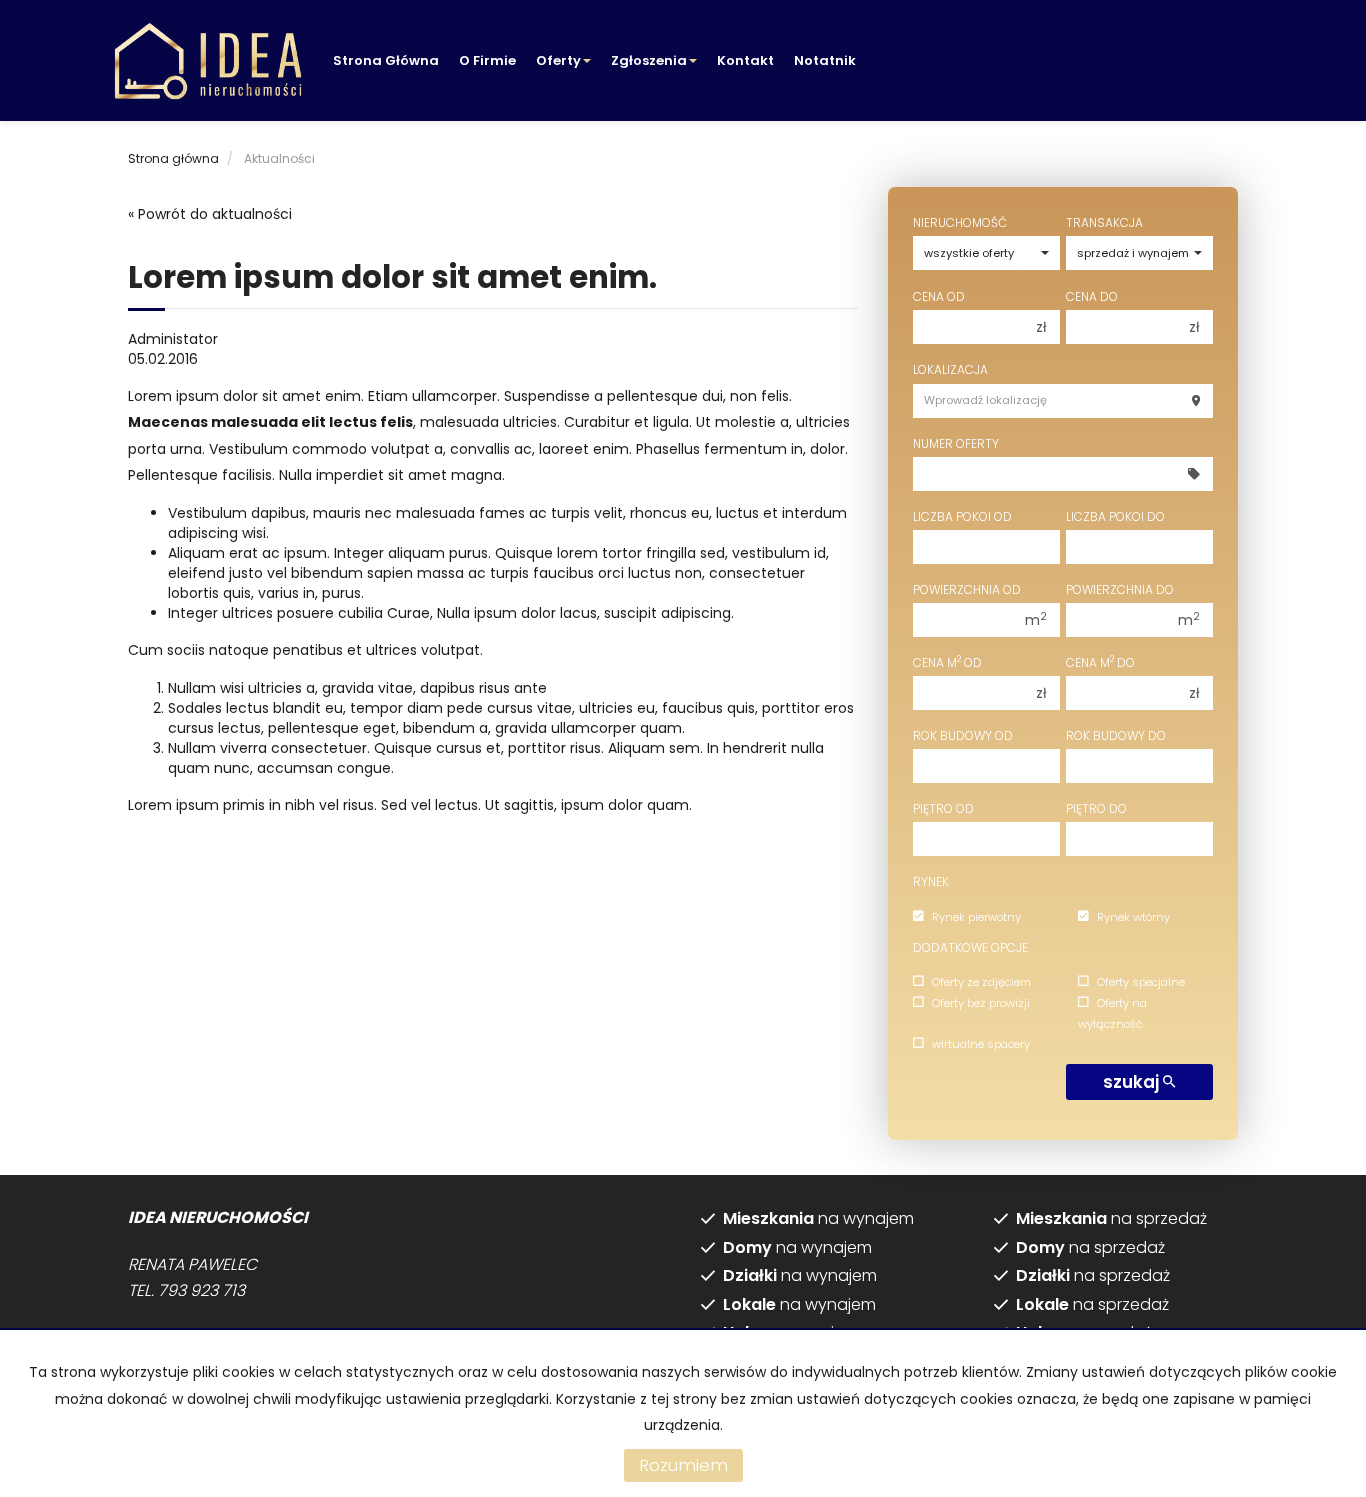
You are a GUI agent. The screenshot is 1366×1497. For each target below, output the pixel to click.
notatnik (825, 60)
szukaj (1133, 1082)
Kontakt (745, 60)
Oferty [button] (558, 60)
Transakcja (1104, 222)
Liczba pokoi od (962, 516)
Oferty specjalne (1141, 982)
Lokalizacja (950, 369)
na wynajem (818, 1219)
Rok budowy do (1116, 735)
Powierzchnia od (967, 589)
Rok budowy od (963, 735)
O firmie (487, 60)
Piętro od (943, 808)
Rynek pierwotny (976, 917)
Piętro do (1096, 808)
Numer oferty (956, 443)
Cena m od (947, 662)
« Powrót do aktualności (210, 214)
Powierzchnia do (1120, 589)
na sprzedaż (1111, 1219)
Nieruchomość (960, 222)
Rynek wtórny (1133, 917)
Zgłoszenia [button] (649, 60)
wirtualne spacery (981, 1044)
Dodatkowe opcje (970, 947)
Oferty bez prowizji (981, 1003)
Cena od (939, 296)
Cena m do (1100, 662)
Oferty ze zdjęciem (981, 982)
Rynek (931, 881)
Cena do (1092, 296)
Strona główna (386, 60)
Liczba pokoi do (1115, 516)
